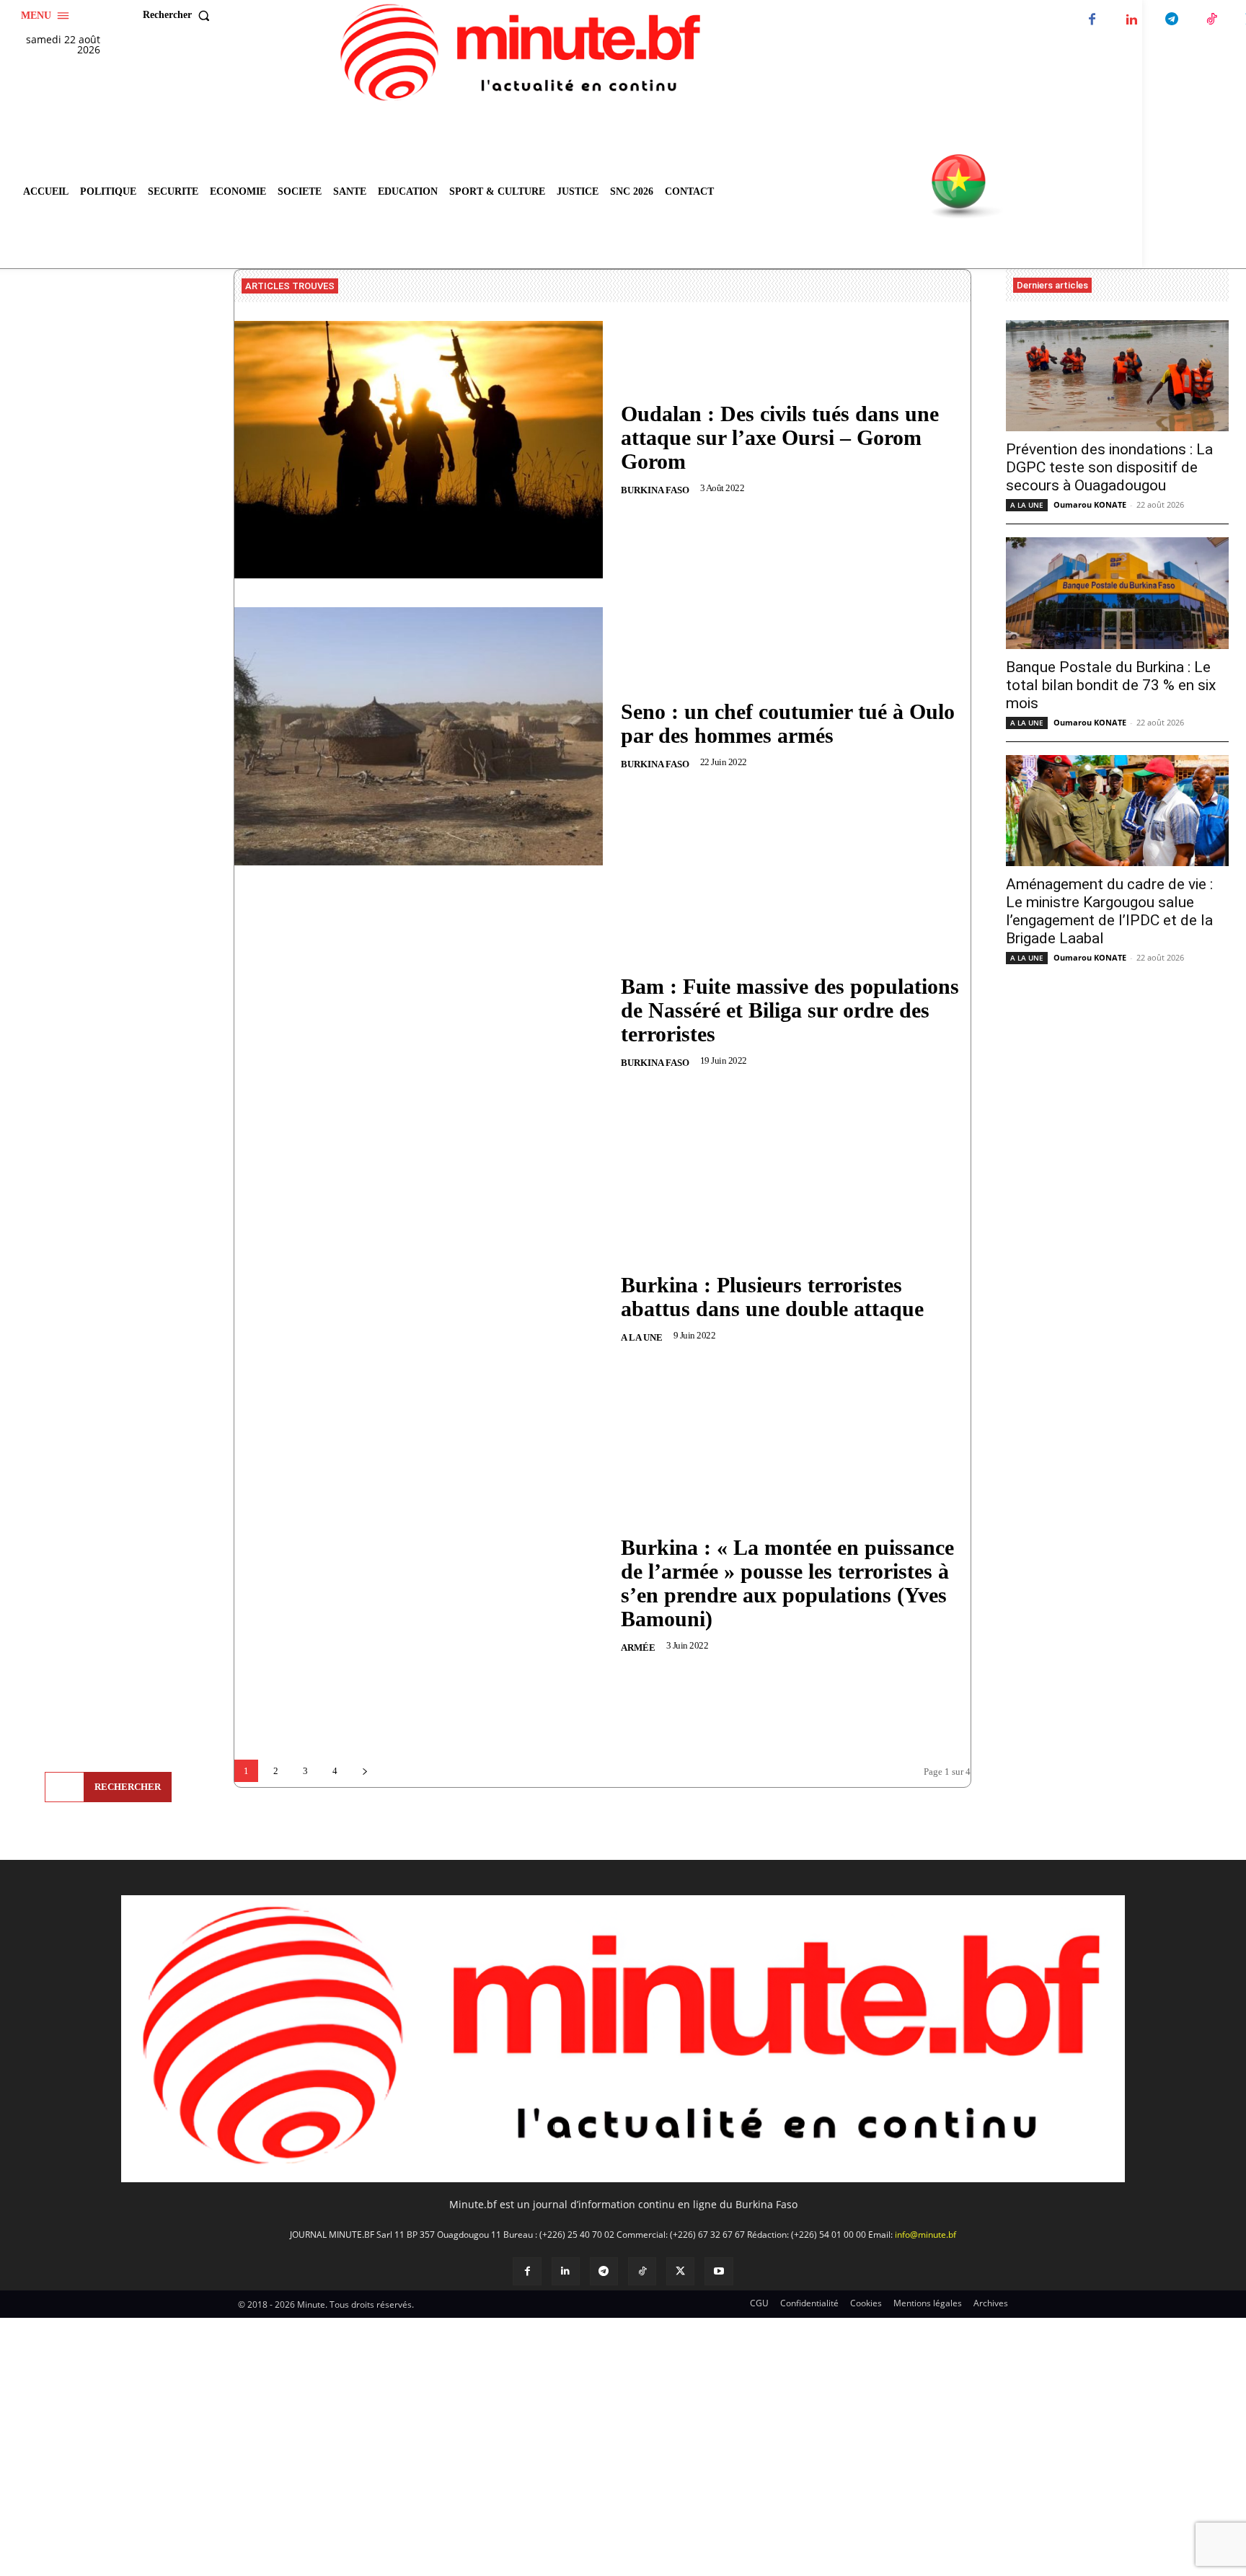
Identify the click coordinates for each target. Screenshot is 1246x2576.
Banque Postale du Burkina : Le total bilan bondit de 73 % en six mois (1111, 685)
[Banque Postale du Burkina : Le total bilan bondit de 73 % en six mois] (1117, 593)
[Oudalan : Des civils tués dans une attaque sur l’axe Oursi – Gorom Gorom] (419, 450)
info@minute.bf (925, 2235)
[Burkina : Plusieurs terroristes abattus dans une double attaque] (419, 1309)
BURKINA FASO (655, 490)
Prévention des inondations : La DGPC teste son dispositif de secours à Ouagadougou (1109, 467)
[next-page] (364, 1771)
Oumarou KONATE (1090, 504)
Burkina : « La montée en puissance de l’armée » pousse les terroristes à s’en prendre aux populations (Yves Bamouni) (787, 1583)
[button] (180, 15)
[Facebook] (1092, 20)
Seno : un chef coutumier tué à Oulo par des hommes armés (788, 723)
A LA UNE (642, 1337)
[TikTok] (1211, 20)
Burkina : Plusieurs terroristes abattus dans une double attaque (772, 1297)
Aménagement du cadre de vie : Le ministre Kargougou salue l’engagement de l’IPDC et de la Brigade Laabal (1109, 911)
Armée (638, 1648)
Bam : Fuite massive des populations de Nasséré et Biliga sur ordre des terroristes (790, 1010)
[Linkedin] (1132, 20)
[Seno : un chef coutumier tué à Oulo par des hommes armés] (419, 736)
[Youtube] (719, 2271)
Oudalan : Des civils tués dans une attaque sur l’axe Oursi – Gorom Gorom (780, 437)
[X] (680, 2271)
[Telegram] (1171, 20)
